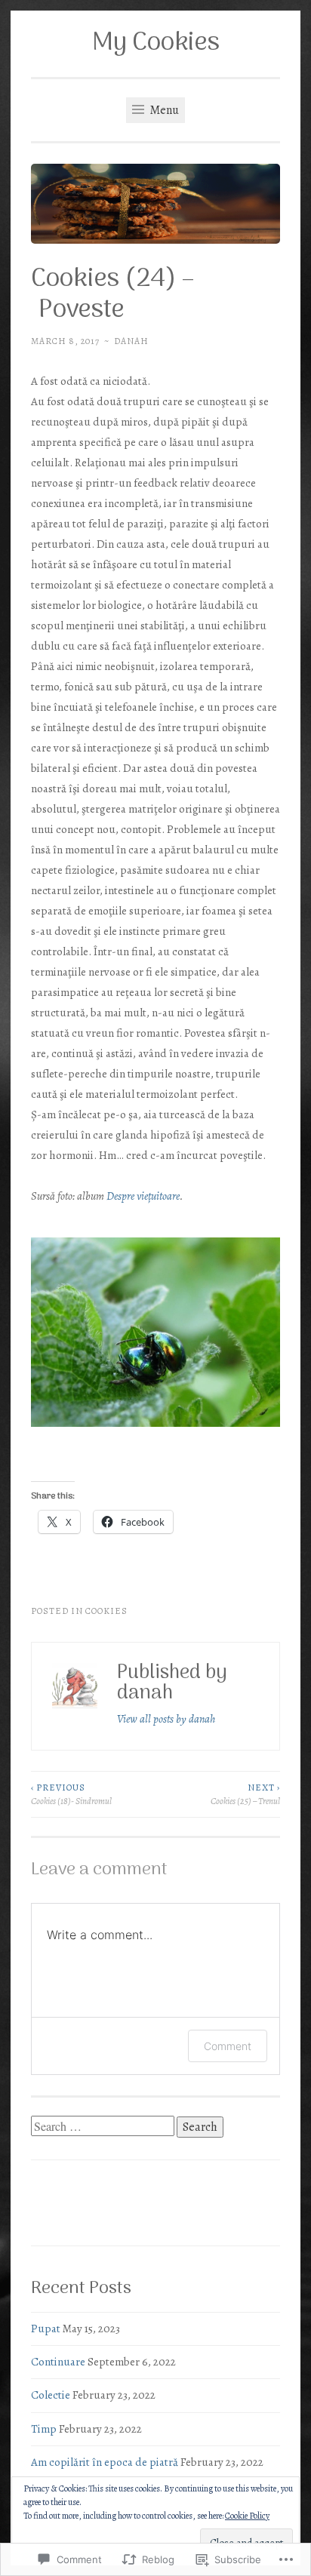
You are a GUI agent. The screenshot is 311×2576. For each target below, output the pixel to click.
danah (131, 341)
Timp (44, 2429)
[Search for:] (104, 2127)
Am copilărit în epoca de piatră (105, 2462)
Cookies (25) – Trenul (245, 1794)
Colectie (51, 2395)
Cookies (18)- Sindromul (71, 1794)
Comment (228, 2046)
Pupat (46, 2329)
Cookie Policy (247, 2516)
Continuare (58, 2362)
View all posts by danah (166, 1719)
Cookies (106, 1611)
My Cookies (156, 43)
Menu (163, 110)
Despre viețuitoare (143, 1196)
